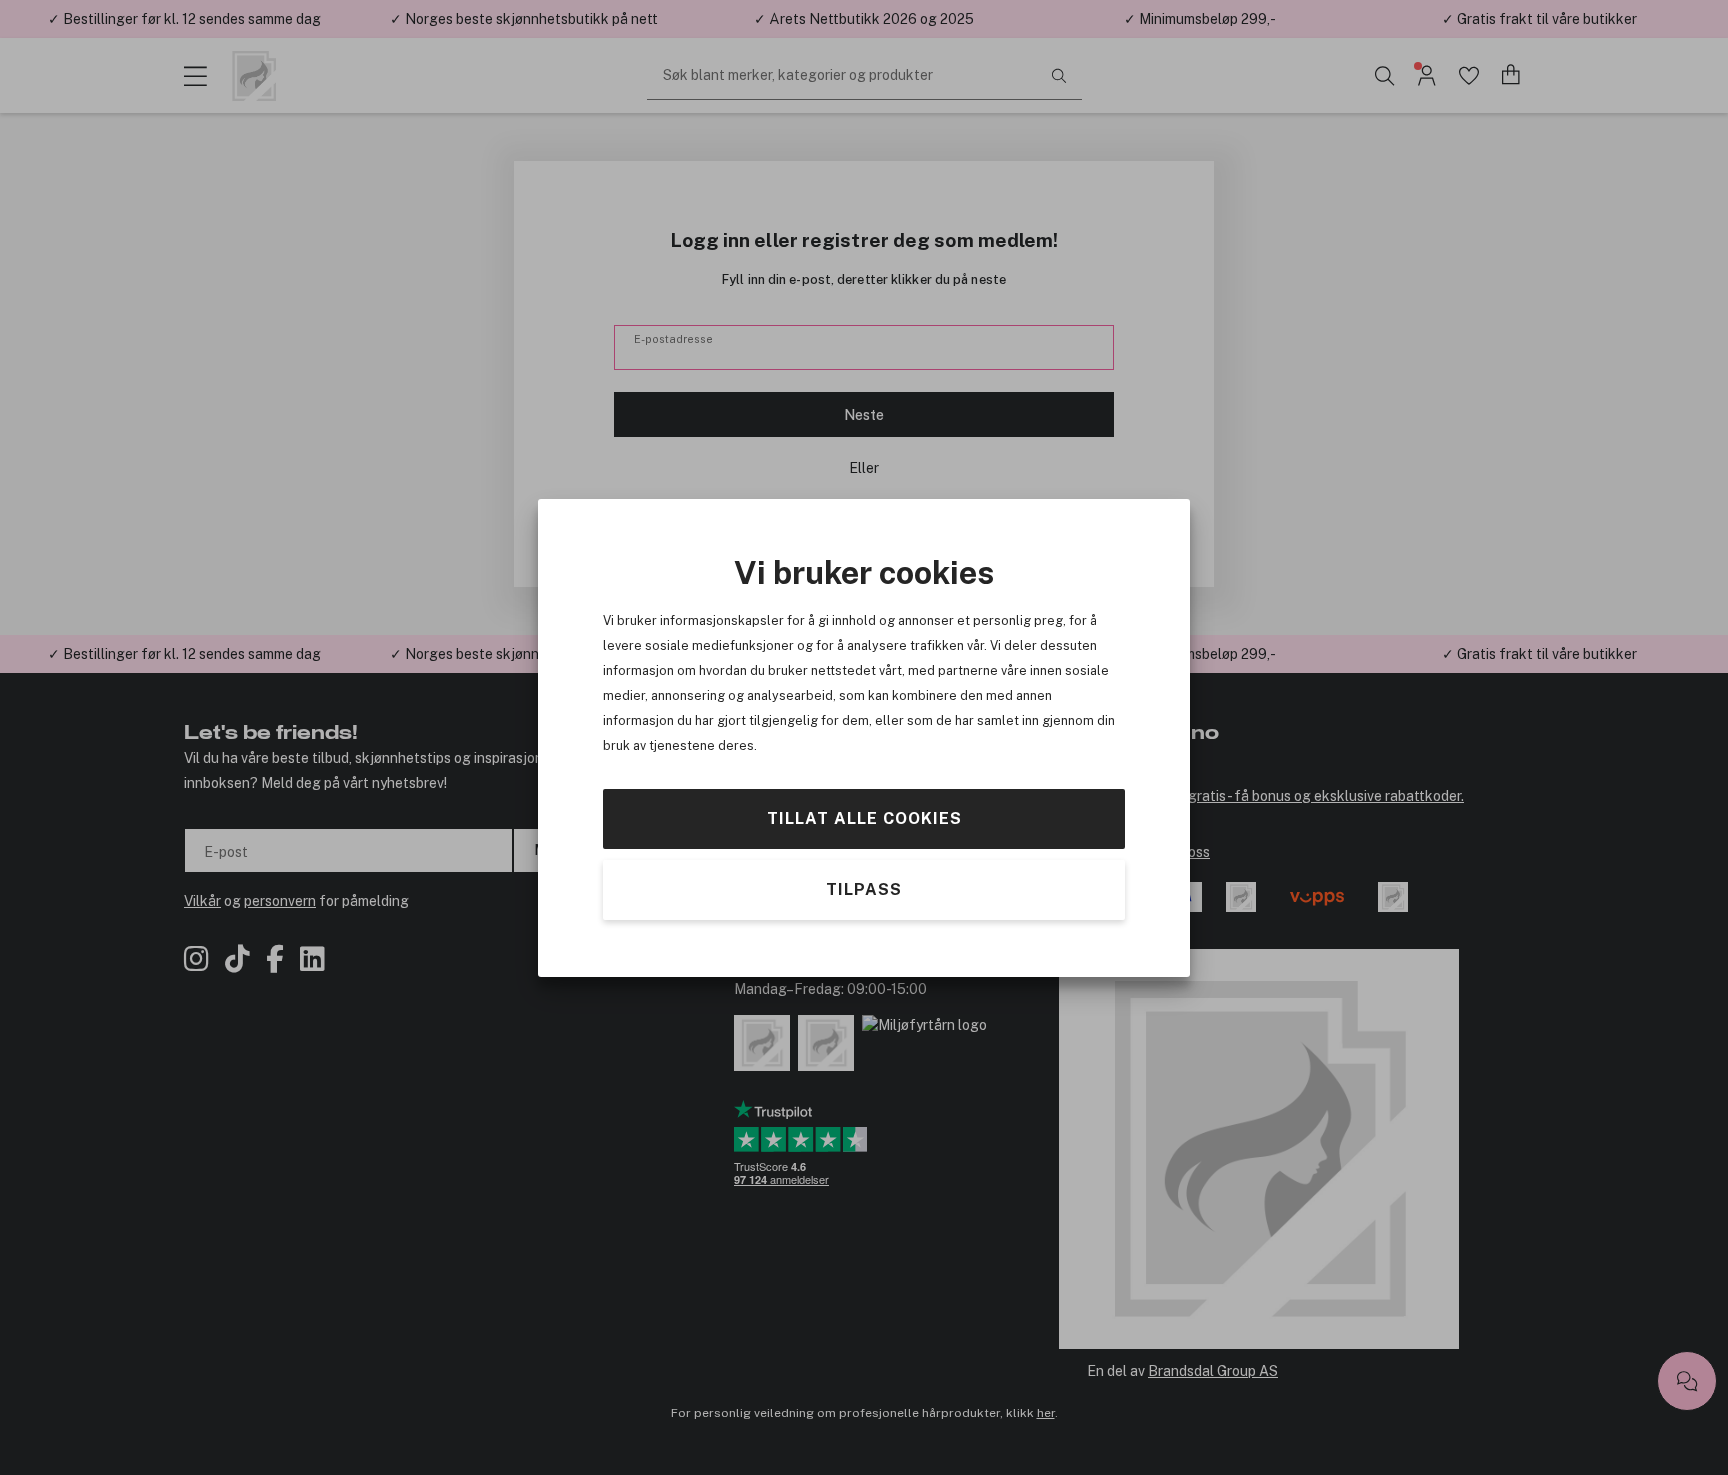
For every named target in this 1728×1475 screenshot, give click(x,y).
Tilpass (864, 888)
